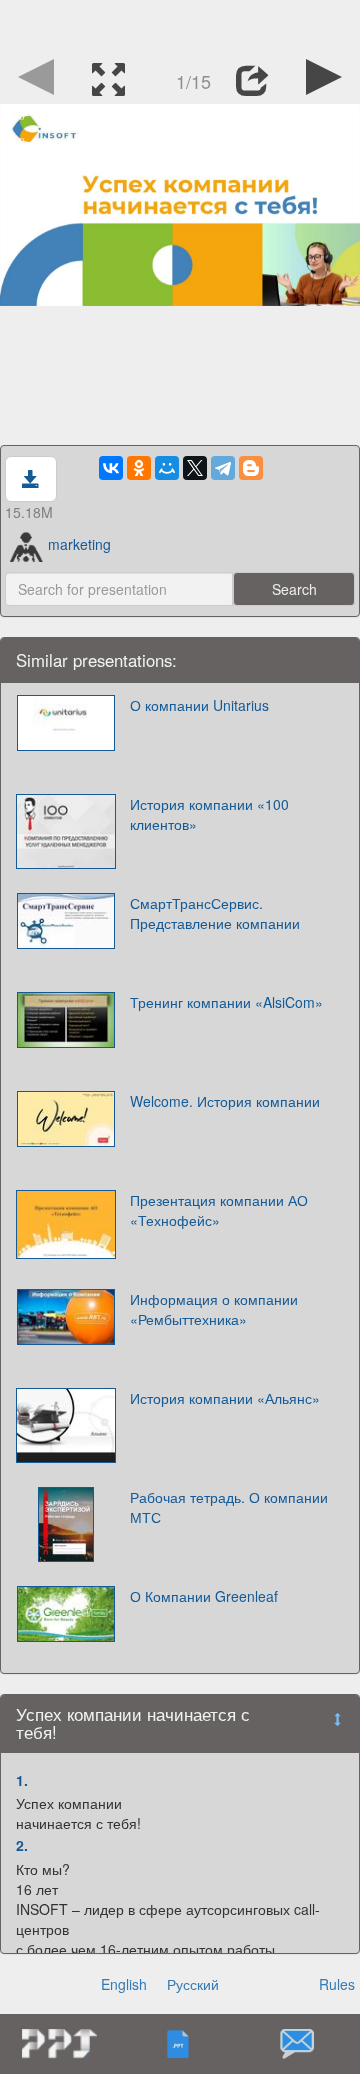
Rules (337, 1984)
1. (22, 1780)
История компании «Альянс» (225, 1398)
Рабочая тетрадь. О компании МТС (229, 1507)
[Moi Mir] (167, 468)
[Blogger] (251, 468)
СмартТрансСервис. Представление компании (215, 913)
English (124, 1984)
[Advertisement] (180, 25)
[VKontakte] (111, 468)
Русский (193, 1984)
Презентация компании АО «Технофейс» (219, 1210)
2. (22, 1845)
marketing (79, 544)
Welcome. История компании (225, 1101)
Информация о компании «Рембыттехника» (214, 1309)
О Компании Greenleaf (204, 1596)
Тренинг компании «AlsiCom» (226, 1002)
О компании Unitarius (199, 705)
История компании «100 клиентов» (209, 814)
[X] (195, 468)
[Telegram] (223, 468)
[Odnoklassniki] (139, 468)
